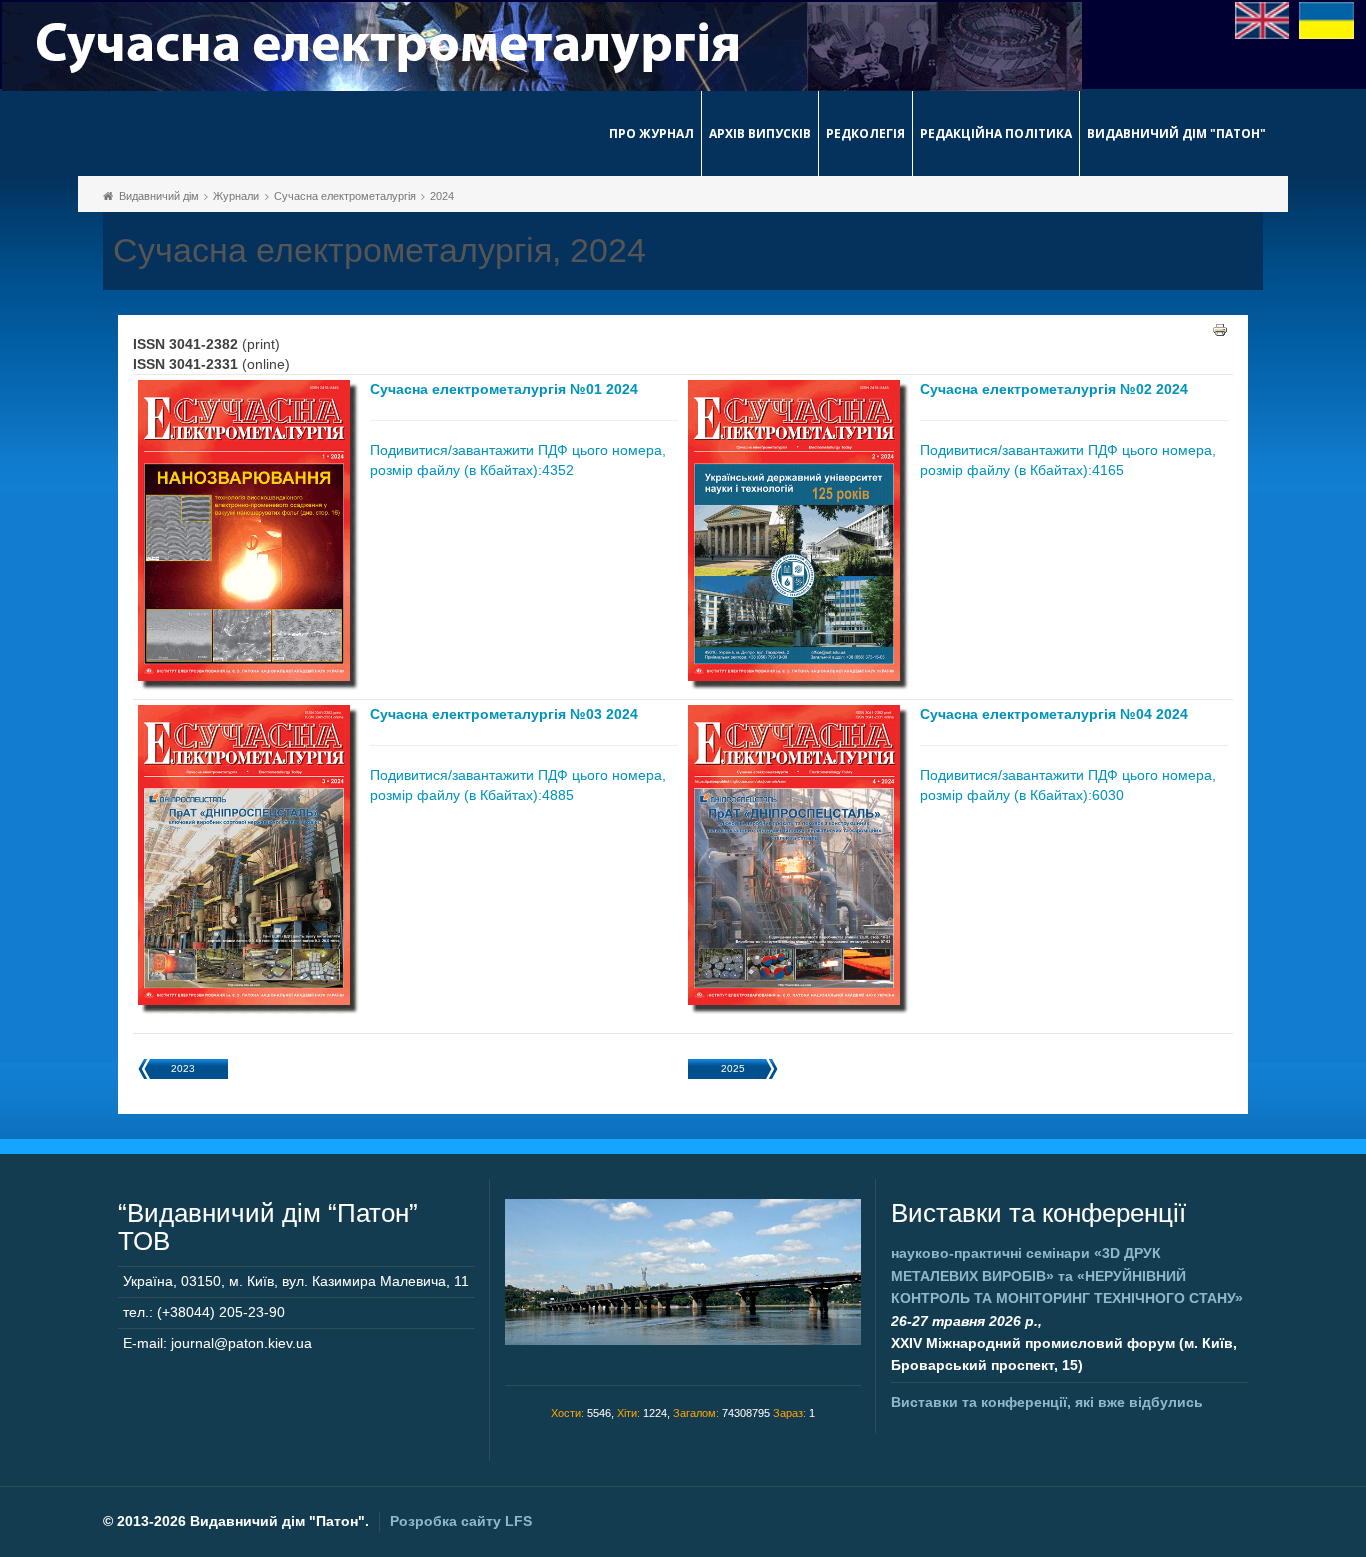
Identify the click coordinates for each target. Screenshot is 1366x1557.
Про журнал (651, 133)
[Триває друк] (1220, 329)
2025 (733, 1068)
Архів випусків (760, 133)
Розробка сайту (461, 1521)
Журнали (236, 196)
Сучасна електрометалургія (345, 196)
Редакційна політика (996, 133)
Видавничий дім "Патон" (1176, 133)
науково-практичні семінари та (1067, 1275)
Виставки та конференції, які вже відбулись (1047, 1402)
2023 (183, 1068)
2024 (442, 196)
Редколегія (865, 133)
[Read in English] (1262, 19)
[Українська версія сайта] (1326, 19)
